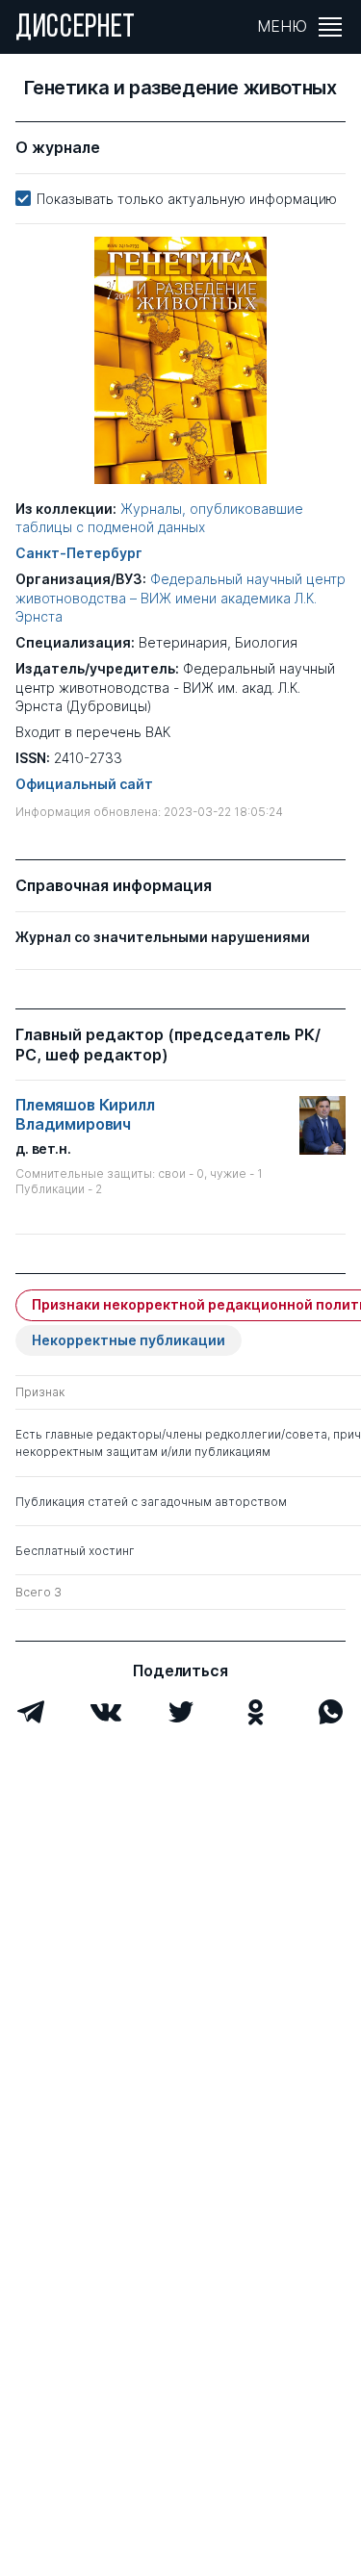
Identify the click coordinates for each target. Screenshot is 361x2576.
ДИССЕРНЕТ (76, 29)
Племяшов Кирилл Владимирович (85, 1114)
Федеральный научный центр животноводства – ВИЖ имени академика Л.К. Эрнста (180, 597)
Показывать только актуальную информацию (187, 199)
